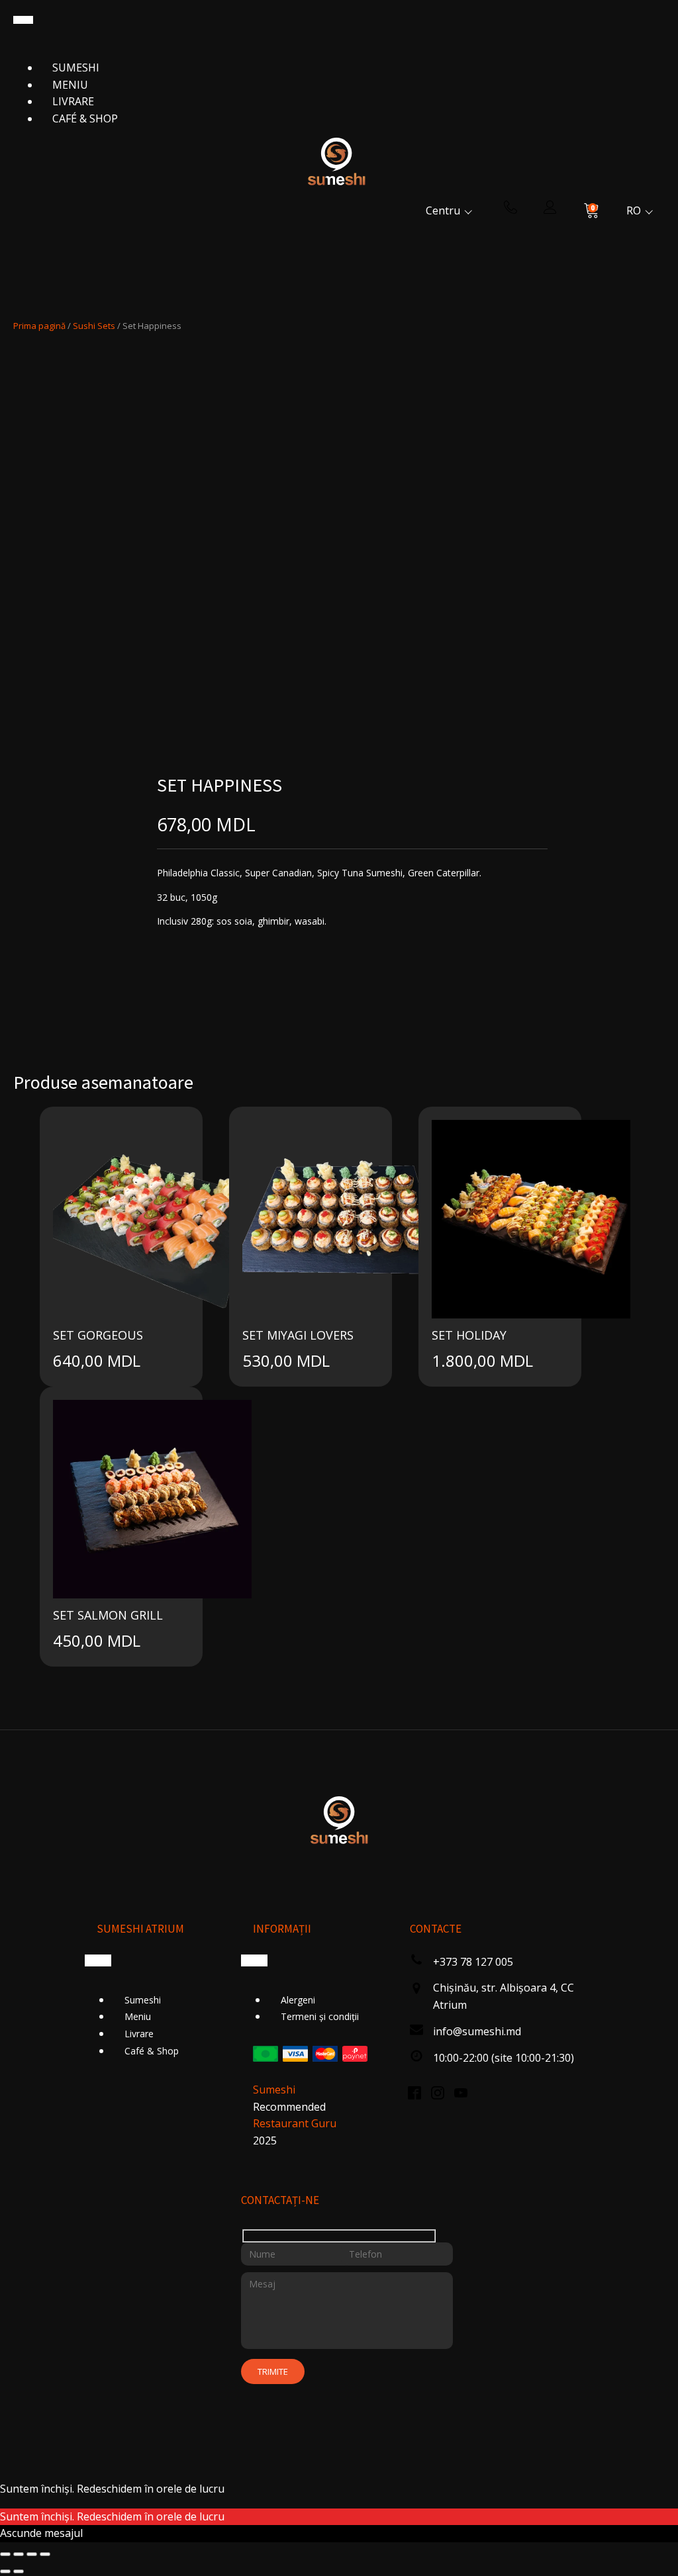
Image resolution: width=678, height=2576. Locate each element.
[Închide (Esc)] (45, 2554)
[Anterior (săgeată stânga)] (5, 2571)
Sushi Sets (94, 326)
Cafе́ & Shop (85, 118)
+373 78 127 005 (473, 1962)
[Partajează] (32, 2554)
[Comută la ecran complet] (19, 2554)
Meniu (70, 85)
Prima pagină (39, 326)
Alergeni (298, 2000)
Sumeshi (76, 68)
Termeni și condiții (320, 2016)
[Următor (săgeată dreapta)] (19, 2571)
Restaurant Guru (295, 2123)
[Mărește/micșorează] (5, 2554)
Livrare (73, 101)
